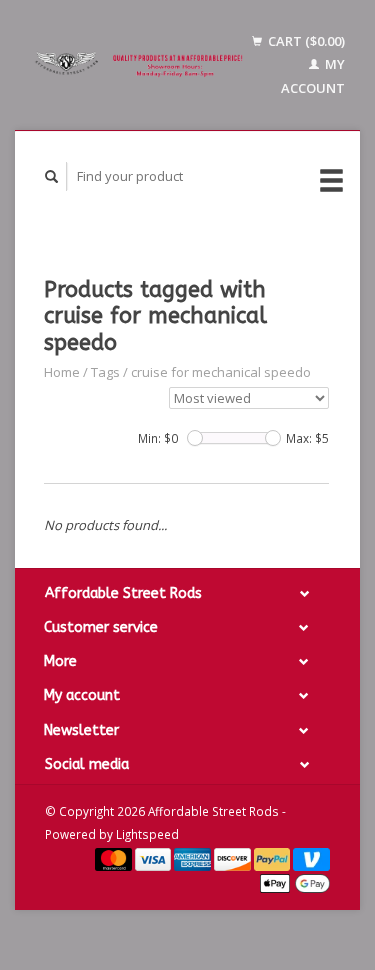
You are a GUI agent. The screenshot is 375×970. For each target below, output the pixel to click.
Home (62, 372)
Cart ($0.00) (305, 41)
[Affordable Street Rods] (141, 65)
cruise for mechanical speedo (221, 372)
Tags (105, 372)
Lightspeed (147, 834)
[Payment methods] (115, 858)
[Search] (52, 176)
